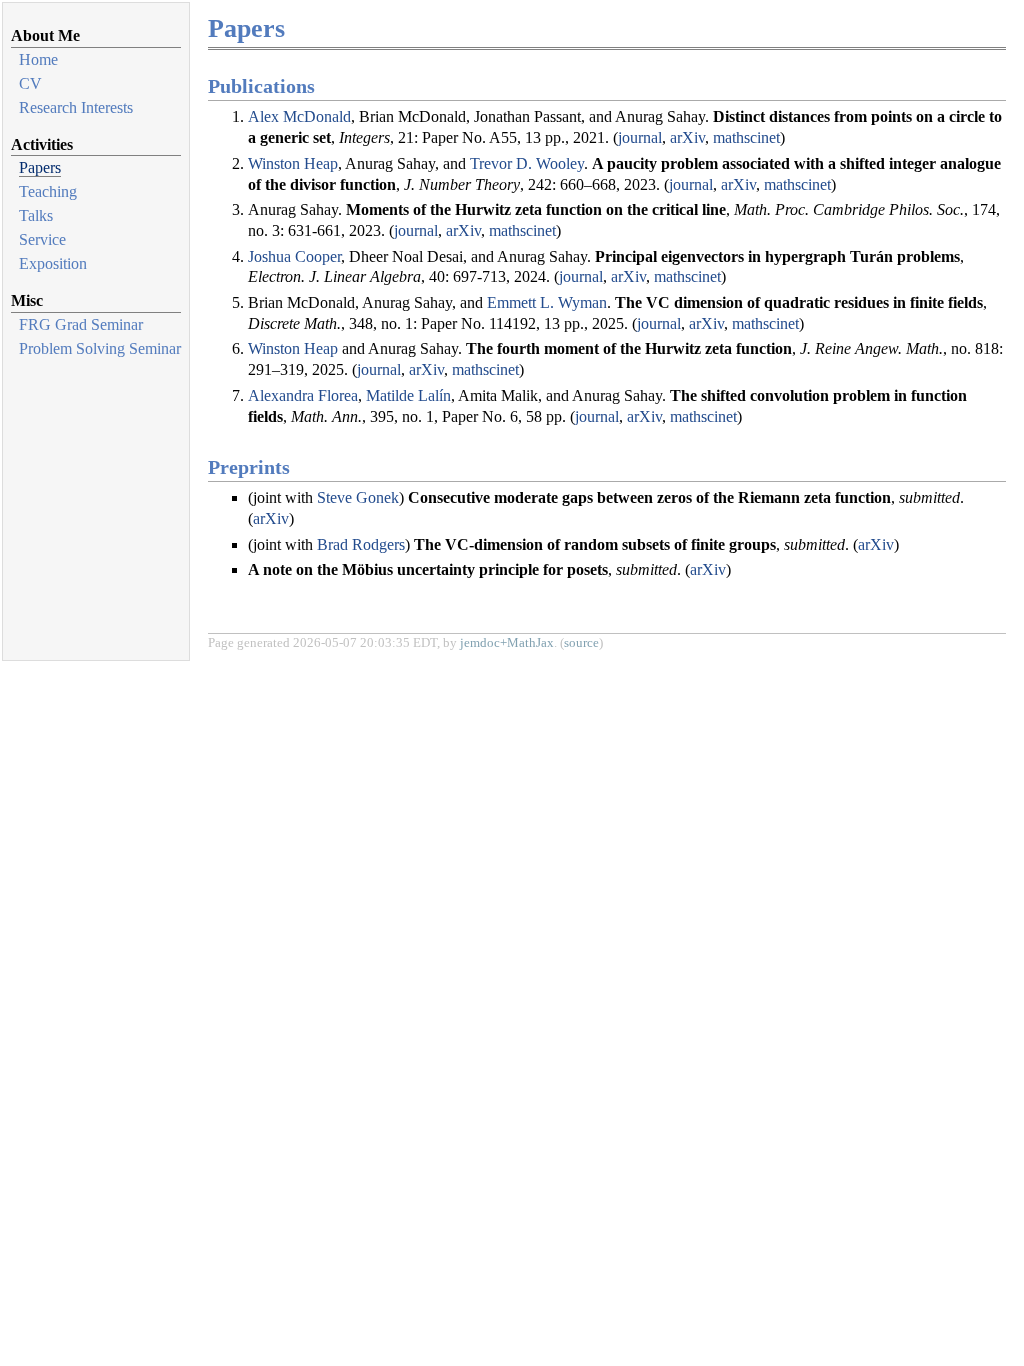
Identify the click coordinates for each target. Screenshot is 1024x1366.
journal (640, 137)
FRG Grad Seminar (81, 324)
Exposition (53, 263)
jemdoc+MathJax (507, 642)
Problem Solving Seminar (100, 348)
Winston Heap (293, 163)
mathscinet (746, 137)
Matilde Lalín (408, 395)
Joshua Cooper (294, 256)
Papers (40, 167)
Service (42, 239)
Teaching (48, 191)
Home (38, 59)
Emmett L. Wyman (547, 302)
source (581, 642)
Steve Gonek (358, 497)
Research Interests (76, 107)
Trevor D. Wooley (527, 163)
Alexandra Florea (303, 395)
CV (30, 83)
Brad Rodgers (361, 544)
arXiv (687, 137)
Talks (36, 215)
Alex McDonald (299, 116)
